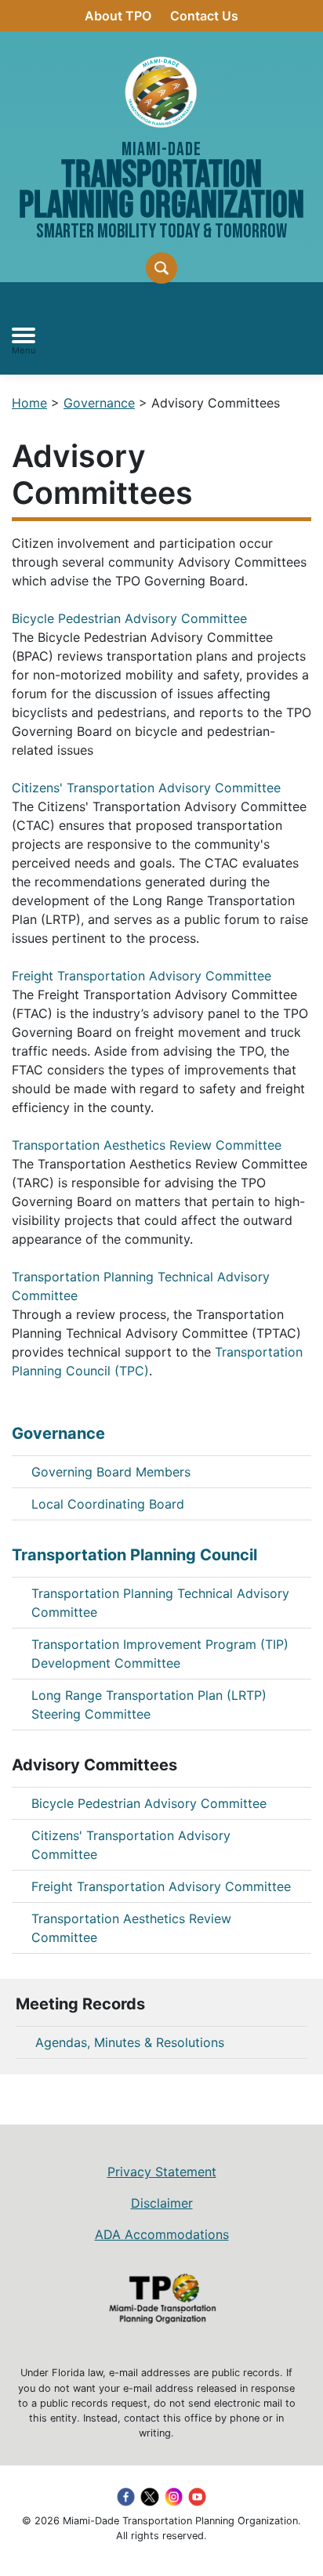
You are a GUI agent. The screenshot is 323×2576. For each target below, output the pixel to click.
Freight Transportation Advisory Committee (142, 976)
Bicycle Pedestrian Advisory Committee (129, 618)
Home (29, 403)
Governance (99, 403)
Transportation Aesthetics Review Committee (147, 1145)
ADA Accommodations (162, 2234)
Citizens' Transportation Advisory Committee (146, 788)
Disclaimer (162, 2203)
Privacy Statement (162, 2172)
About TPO (118, 16)
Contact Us (204, 16)
